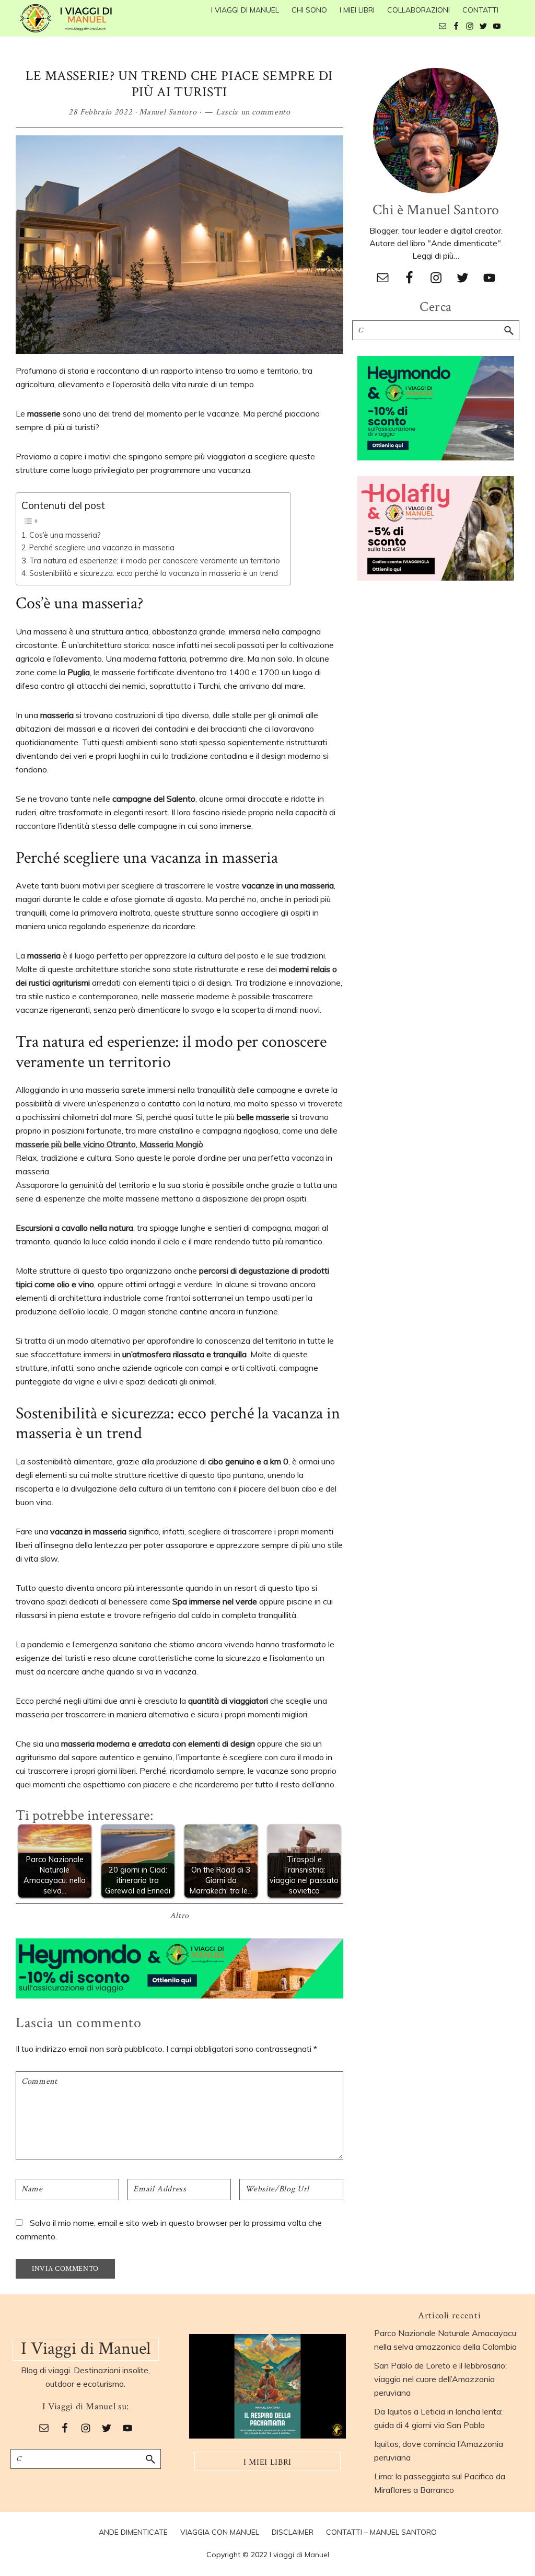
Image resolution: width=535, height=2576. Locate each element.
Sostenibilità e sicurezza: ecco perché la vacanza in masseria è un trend (154, 573)
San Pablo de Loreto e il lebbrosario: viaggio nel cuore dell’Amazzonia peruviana (440, 2379)
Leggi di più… (436, 256)
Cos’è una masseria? (65, 535)
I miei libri (267, 2462)
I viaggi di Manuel (299, 2555)
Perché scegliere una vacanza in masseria (102, 547)
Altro (179, 1916)
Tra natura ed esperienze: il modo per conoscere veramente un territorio (155, 561)
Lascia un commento (253, 112)
